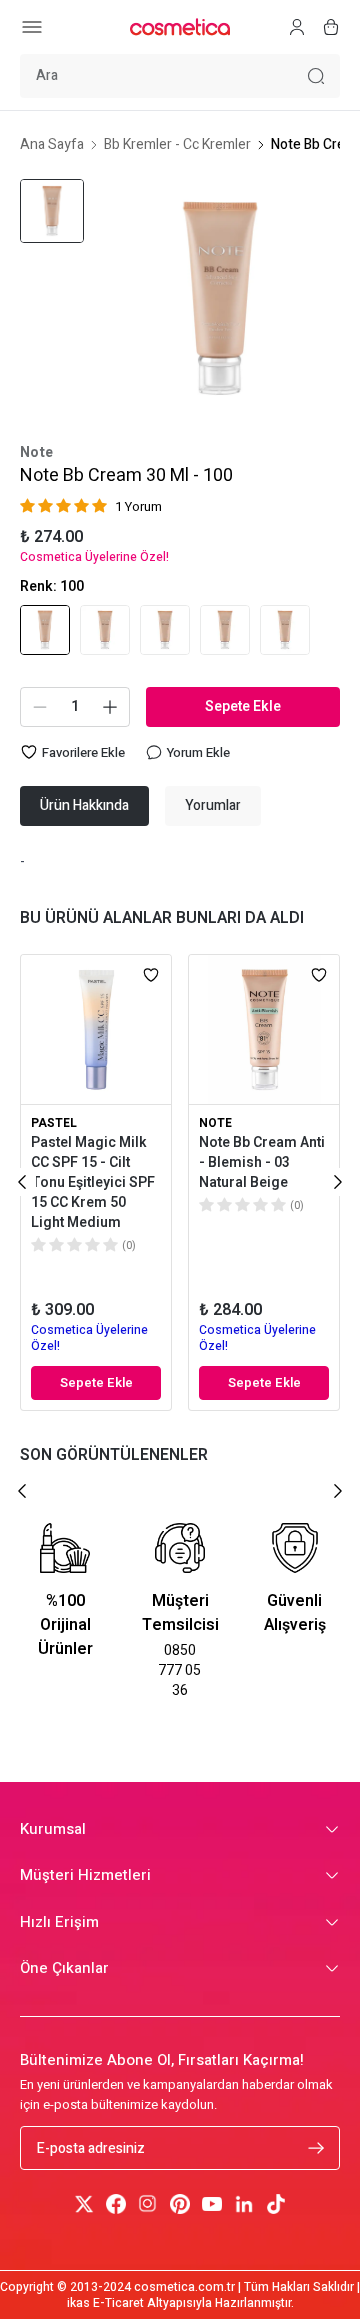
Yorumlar (213, 805)
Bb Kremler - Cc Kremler (177, 145)
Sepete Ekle (243, 706)
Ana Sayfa (52, 145)
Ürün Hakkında (84, 805)
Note (36, 453)
